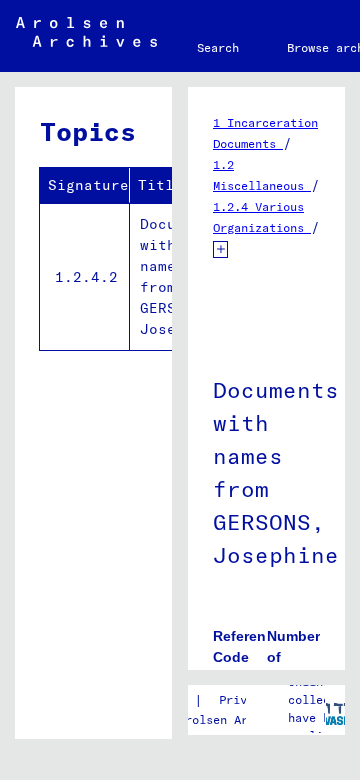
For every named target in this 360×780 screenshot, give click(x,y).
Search (218, 47)
